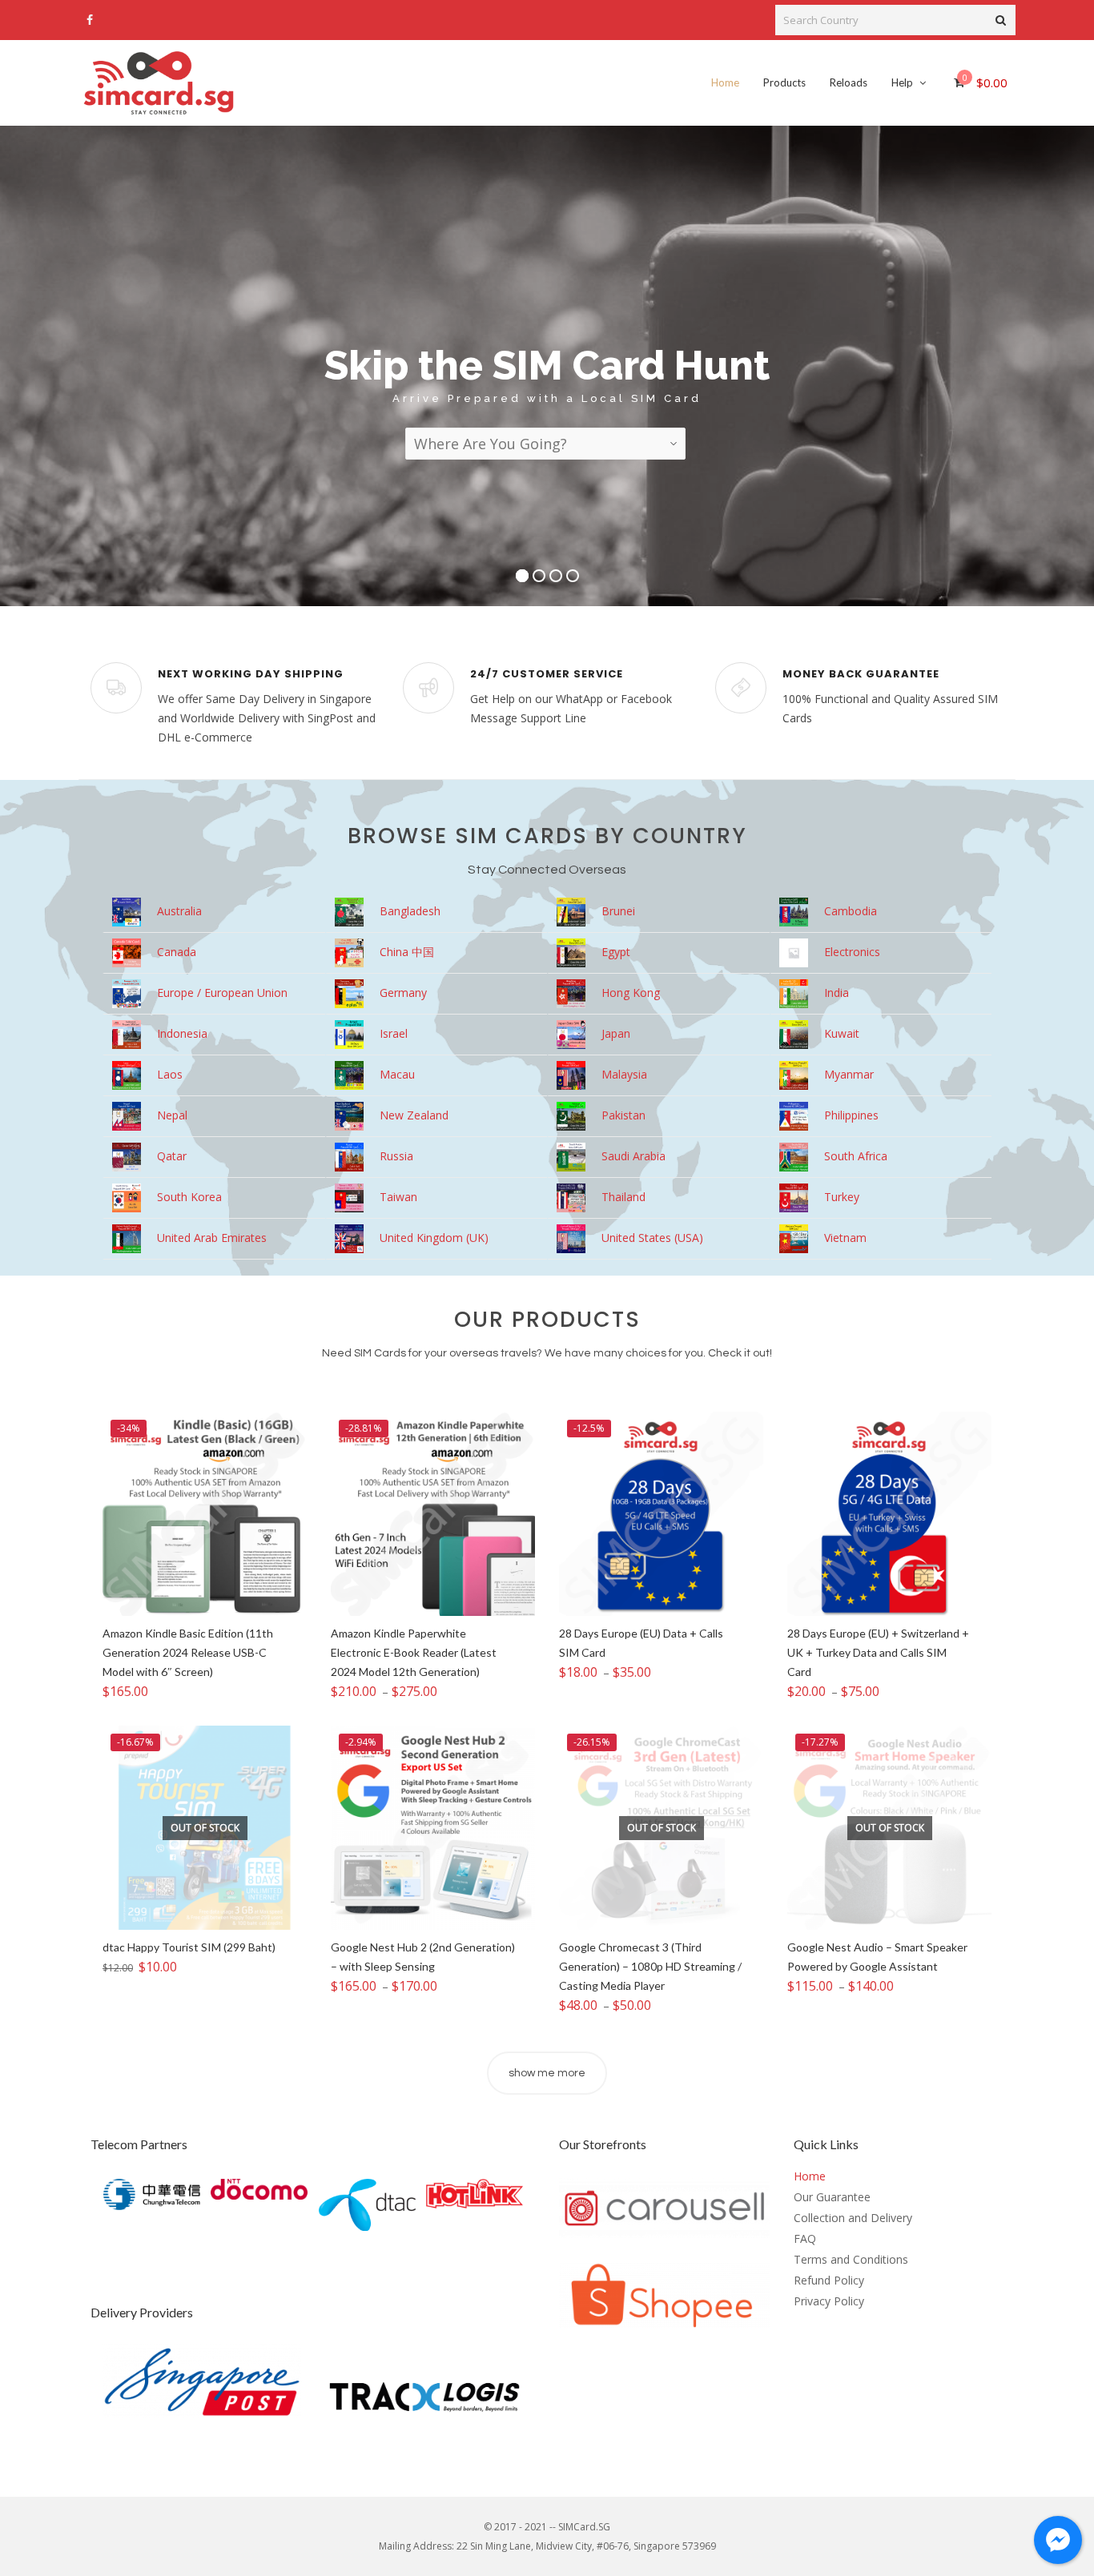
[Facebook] (90, 20)
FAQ (805, 2238)
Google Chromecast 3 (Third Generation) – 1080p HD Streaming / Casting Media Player (650, 1966)
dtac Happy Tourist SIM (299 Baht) (189, 1947)
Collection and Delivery (853, 2218)
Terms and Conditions (851, 2259)
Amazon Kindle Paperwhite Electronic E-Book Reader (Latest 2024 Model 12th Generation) (414, 1652)
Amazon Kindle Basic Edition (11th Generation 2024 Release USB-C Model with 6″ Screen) (188, 1652)
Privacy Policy (829, 2301)
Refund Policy (829, 2280)
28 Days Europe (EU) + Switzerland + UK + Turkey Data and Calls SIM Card (878, 1652)
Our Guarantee (832, 2197)
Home (810, 2176)
